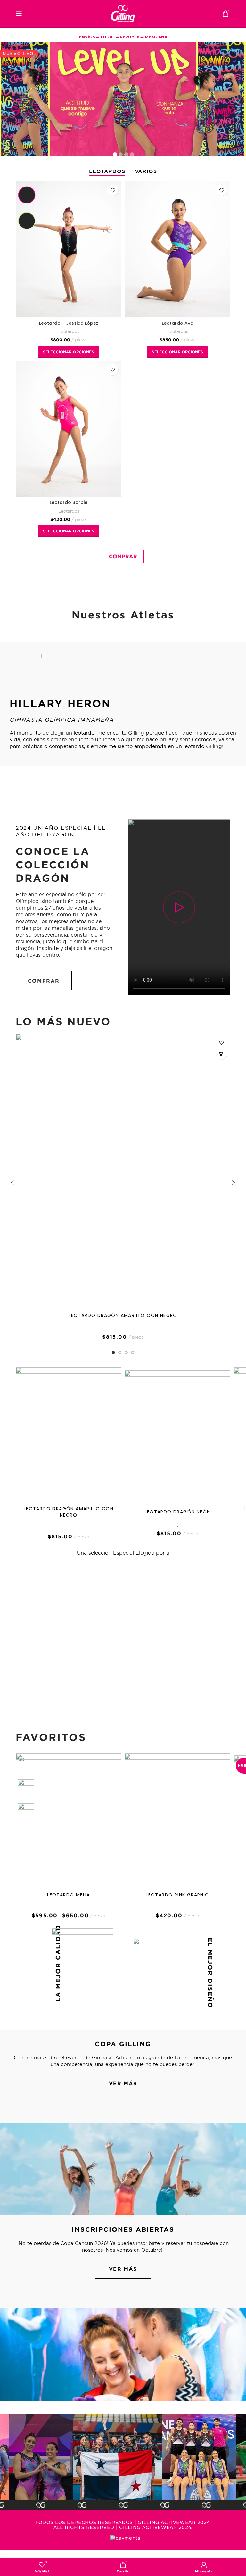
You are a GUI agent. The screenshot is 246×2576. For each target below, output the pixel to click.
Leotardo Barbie (69, 502)
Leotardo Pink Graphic (177, 1895)
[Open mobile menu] (19, 13)
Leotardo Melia (69, 1895)
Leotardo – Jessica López (69, 323)
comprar (44, 981)
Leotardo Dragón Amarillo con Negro (123, 1315)
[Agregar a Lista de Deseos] (113, 190)
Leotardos (69, 331)
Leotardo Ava (178, 323)
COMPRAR (123, 556)
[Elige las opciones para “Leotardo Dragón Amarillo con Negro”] (221, 1054)
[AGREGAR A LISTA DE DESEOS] (221, 1043)
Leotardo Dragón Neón (178, 1512)
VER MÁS (123, 2083)
